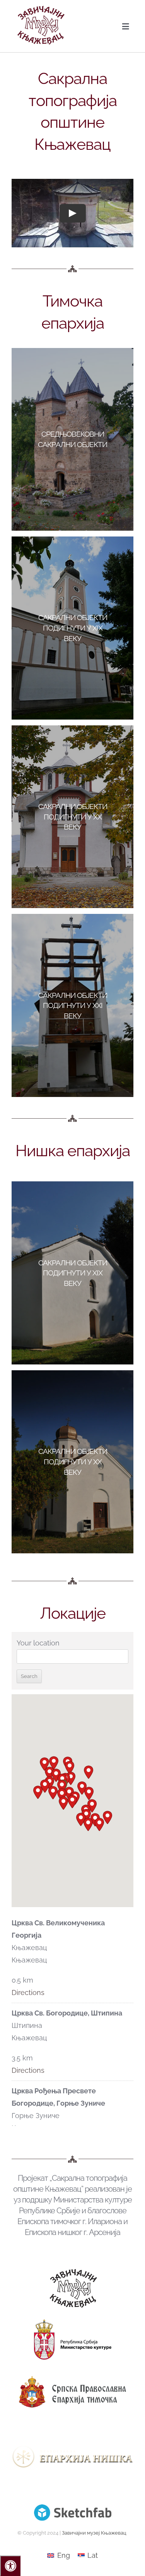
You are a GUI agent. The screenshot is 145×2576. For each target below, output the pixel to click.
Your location (38, 1643)
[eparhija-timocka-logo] (72, 2375)
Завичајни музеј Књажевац (94, 2533)
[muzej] (73, 2272)
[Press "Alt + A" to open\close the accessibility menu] (10, 2566)
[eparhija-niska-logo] (72, 2428)
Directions (28, 1992)
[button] (53, 1793)
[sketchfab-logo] (73, 2508)
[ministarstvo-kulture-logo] (73, 2323)
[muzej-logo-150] (41, 9)
